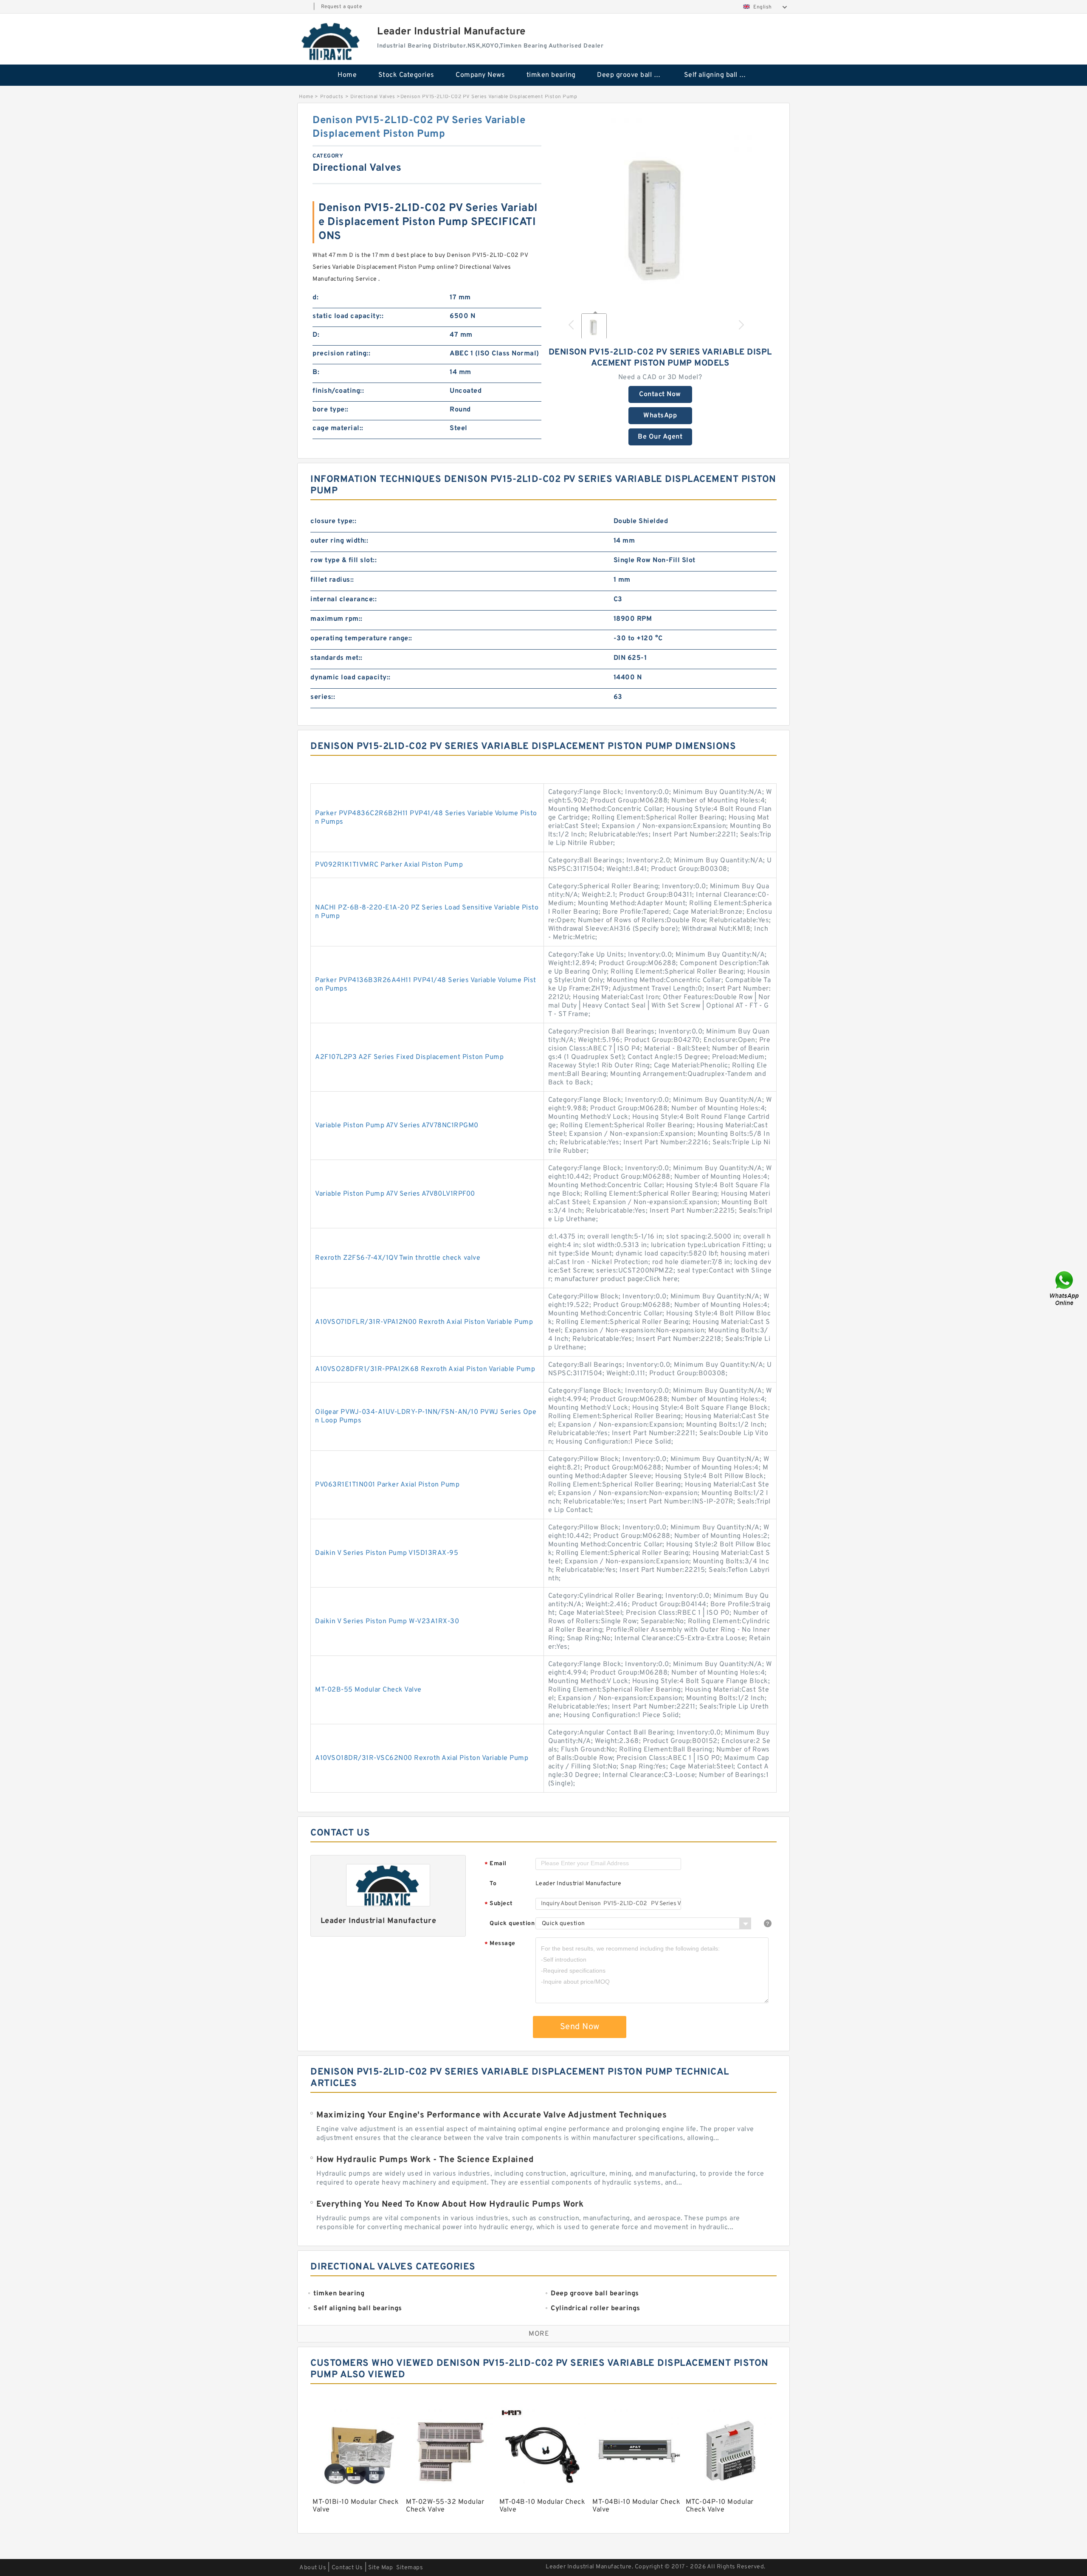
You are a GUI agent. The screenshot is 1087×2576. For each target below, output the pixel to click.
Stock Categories (406, 75)
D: (316, 335)
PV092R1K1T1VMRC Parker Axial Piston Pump (389, 865)
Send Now (580, 2027)
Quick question (512, 1924)
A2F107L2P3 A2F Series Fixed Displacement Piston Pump (409, 1057)
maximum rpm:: (337, 619)
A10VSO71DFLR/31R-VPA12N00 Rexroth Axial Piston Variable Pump (424, 1322)
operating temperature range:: (361, 639)
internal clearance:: (344, 600)
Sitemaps (410, 2568)
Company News (480, 75)
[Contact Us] (1065, 1288)
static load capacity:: (348, 316)
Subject (499, 1904)
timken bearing (551, 75)
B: (316, 372)
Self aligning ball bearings (722, 75)
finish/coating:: (338, 391)
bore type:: (331, 410)
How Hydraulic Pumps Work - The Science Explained (425, 2160)
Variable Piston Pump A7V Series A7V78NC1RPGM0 (397, 1126)
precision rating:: (341, 354)
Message (500, 1944)
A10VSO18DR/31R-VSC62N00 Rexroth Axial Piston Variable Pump (422, 1758)
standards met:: (337, 658)
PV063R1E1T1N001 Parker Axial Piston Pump (387, 1485)
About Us (313, 2568)
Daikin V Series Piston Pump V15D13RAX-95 (387, 1553)
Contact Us (347, 2568)
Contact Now (660, 394)
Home (347, 75)
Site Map (380, 2568)
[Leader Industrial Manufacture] (331, 41)
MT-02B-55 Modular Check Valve (368, 1690)
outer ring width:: (339, 541)
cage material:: (338, 428)
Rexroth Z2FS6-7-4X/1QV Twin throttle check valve (398, 1258)
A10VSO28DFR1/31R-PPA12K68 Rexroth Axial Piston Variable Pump (425, 1369)
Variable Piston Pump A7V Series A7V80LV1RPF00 (395, 1194)
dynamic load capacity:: (351, 678)
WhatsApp (660, 416)
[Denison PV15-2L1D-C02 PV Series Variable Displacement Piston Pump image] (660, 209)
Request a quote (342, 7)
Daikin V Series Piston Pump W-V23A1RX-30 (387, 1622)
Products (332, 97)
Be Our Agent (660, 437)
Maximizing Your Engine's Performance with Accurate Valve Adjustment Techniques (491, 2115)
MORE (539, 2334)
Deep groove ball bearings (635, 75)
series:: (323, 697)
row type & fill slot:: (344, 560)
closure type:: (333, 521)
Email (496, 1864)
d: (315, 298)
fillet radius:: (332, 580)
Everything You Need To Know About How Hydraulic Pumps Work (450, 2204)
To (493, 1884)
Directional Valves (373, 97)
